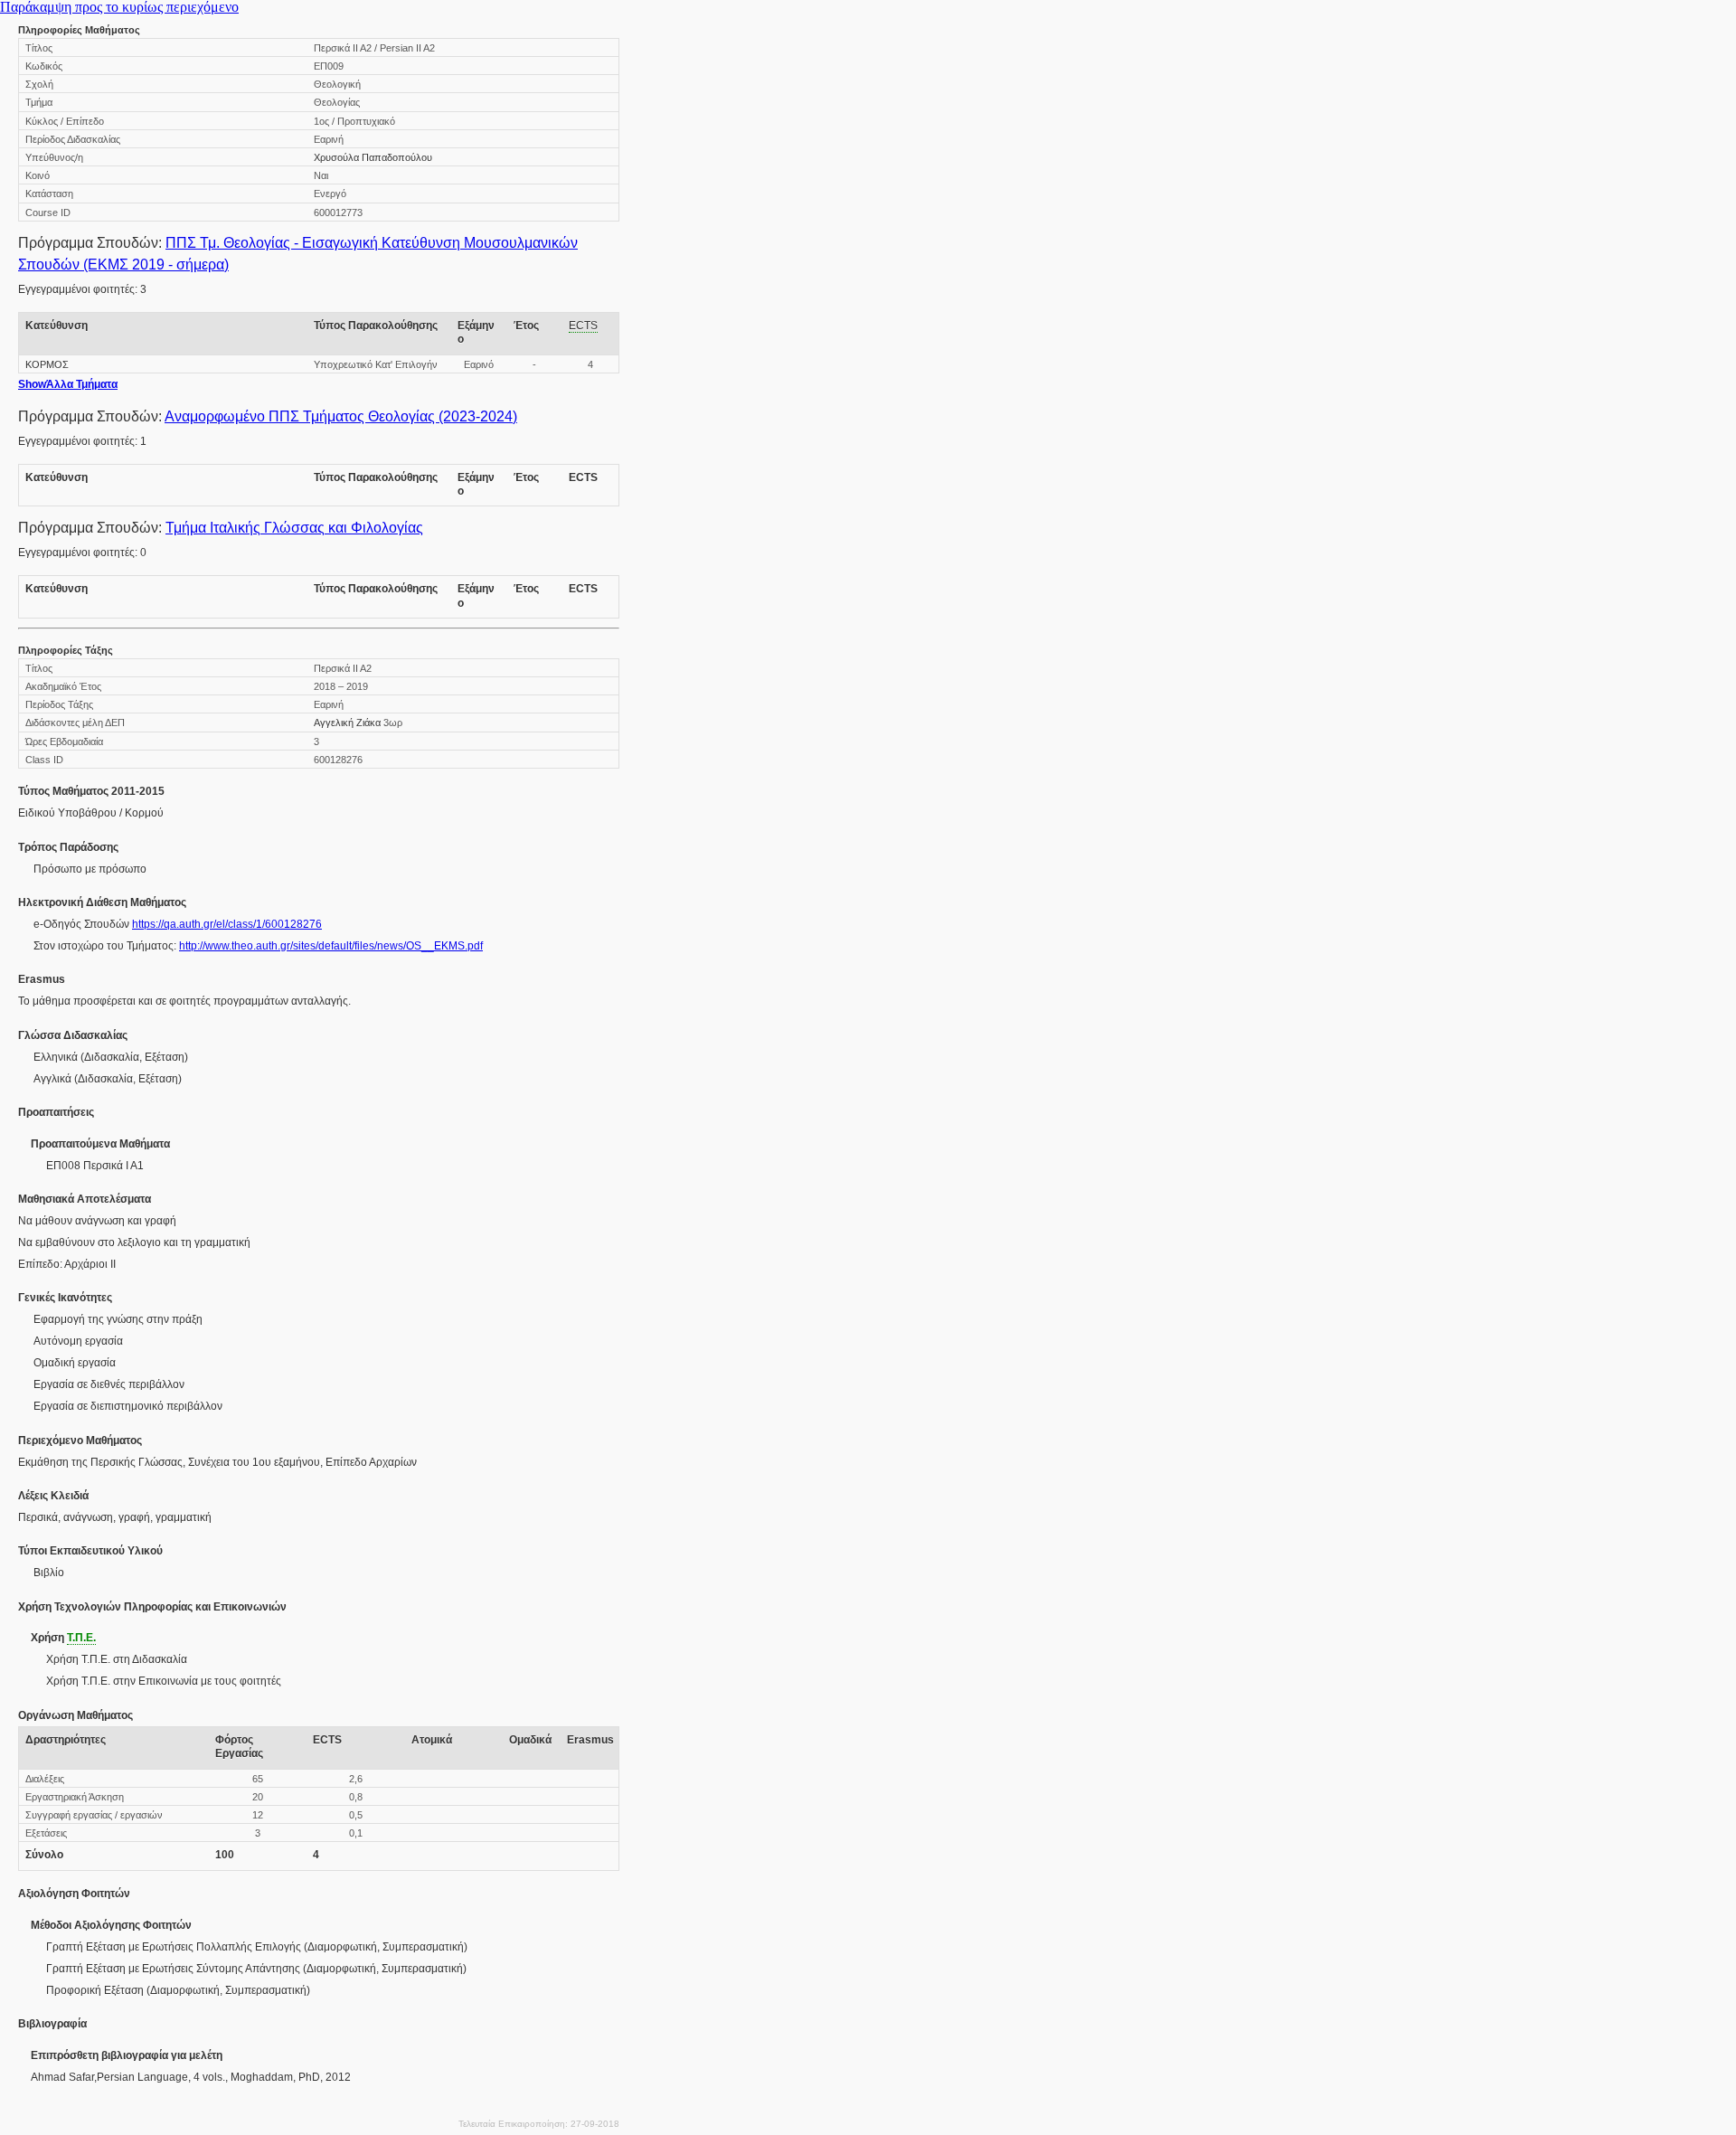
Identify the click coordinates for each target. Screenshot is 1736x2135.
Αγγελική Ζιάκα (347, 723)
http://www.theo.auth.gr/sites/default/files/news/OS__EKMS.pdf (331, 946)
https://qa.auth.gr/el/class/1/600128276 (227, 924)
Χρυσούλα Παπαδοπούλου (373, 157)
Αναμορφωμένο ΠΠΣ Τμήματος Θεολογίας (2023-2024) (341, 416)
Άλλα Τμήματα (68, 384)
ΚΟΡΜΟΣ (47, 364)
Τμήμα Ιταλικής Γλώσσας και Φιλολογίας (294, 528)
